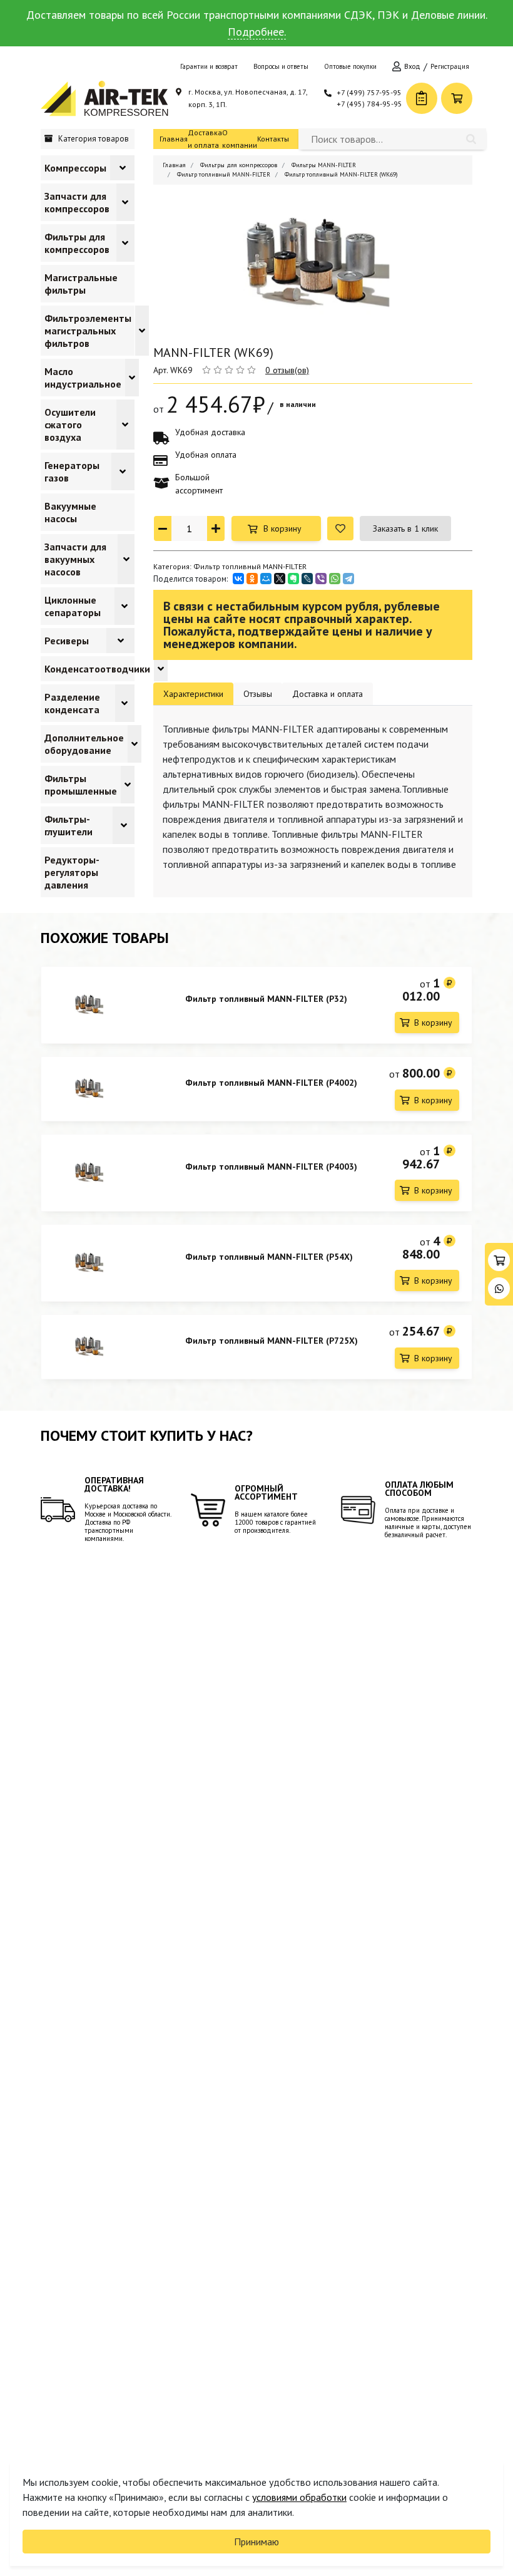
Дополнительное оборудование (84, 744)
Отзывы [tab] (258, 694)
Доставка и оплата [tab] (328, 694)
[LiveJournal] (307, 579)
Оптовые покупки (350, 66)
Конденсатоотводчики (97, 669)
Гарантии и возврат (209, 66)
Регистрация (450, 66)
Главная (174, 139)
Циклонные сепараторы (73, 606)
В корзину (282, 528)
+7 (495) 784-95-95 (369, 104)
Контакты (273, 139)
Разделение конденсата (72, 703)
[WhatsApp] (335, 579)
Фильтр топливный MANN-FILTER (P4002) (271, 1083)
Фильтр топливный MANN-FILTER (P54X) (269, 1257)
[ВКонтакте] (238, 579)
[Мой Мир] (266, 579)
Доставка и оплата (205, 139)
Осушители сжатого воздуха (70, 425)
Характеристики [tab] (193, 694)
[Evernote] (293, 579)
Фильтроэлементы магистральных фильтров (88, 331)
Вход (412, 66)
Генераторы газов (72, 471)
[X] (280, 579)
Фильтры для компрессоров (77, 243)
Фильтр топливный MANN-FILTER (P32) (266, 999)
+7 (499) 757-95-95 (369, 92)
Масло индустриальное (83, 378)
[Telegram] (348, 579)
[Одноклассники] (252, 579)
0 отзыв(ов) (287, 370)
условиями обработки (299, 2497)
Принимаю (256, 2542)
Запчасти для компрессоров (77, 202)
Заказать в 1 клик (405, 528)
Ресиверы (67, 641)
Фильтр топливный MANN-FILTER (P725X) (272, 1341)
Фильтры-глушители (69, 825)
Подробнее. (257, 32)
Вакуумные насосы (70, 512)
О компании (240, 139)
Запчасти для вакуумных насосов (75, 559)
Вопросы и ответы (281, 66)
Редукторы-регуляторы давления (72, 872)
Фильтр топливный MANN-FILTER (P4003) (271, 1167)
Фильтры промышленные (81, 785)
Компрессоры (75, 168)
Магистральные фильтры (81, 284)
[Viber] (321, 579)
